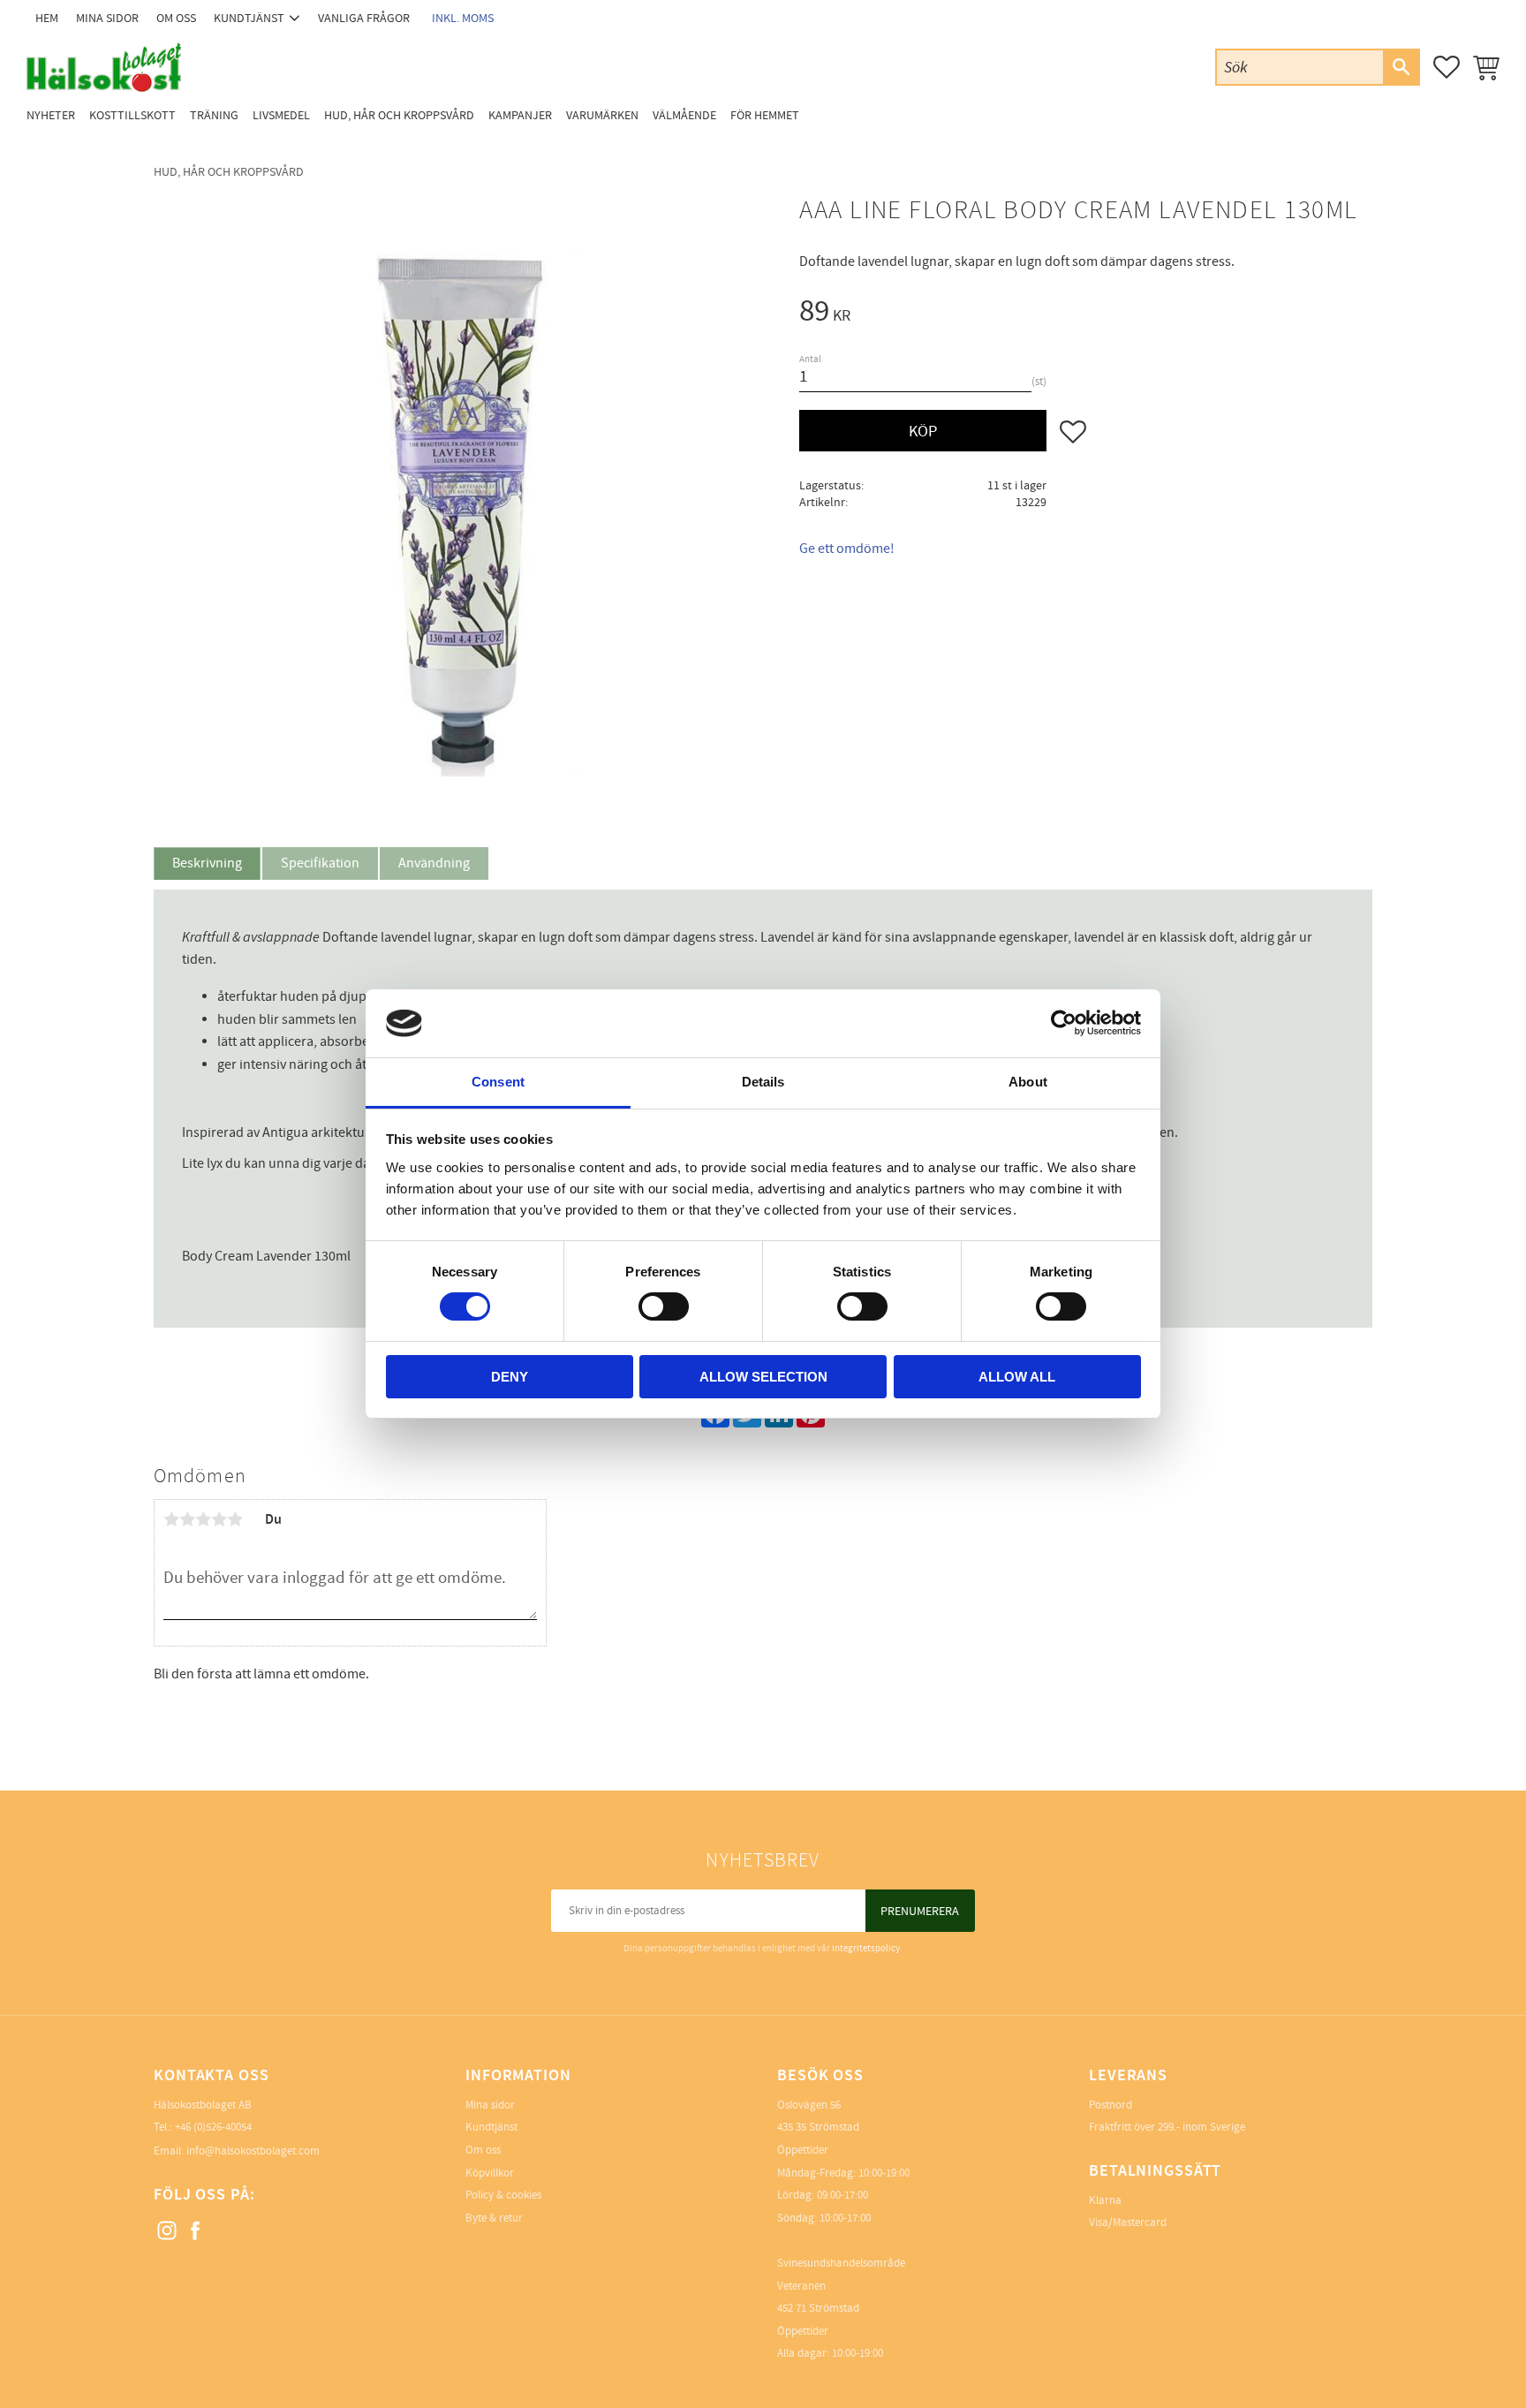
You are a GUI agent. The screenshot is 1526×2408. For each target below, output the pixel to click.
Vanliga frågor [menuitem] (364, 18)
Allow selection (763, 1377)
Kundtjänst (491, 2127)
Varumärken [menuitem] (602, 115)
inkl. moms (463, 18)
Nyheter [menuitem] (51, 115)
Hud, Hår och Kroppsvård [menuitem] (399, 115)
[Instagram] (168, 2231)
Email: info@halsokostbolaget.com (237, 2151)
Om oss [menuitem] (176, 18)
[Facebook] (196, 2231)
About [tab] (1028, 1082)
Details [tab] (763, 1082)
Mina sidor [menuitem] (107, 18)
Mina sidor (490, 2105)
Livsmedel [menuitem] (281, 115)
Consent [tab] (498, 1082)
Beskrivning (207, 863)
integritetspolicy (866, 1948)
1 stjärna (171, 1519)
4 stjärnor (219, 1519)
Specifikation (320, 863)
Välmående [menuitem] (684, 115)
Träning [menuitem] (214, 115)
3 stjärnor (203, 1519)
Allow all (1017, 1377)
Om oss (483, 2150)
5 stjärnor (235, 1519)
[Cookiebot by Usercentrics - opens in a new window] (1064, 1023)
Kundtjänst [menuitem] (249, 18)
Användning (434, 863)
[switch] (664, 1306)
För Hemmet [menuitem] (765, 115)
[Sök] (1401, 67)
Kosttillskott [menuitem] (132, 115)
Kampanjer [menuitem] (520, 115)
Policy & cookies (503, 2195)
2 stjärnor (187, 1519)
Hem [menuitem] (47, 18)
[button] (1447, 67)
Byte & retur (494, 2218)
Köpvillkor (490, 2173)
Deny (510, 1377)
